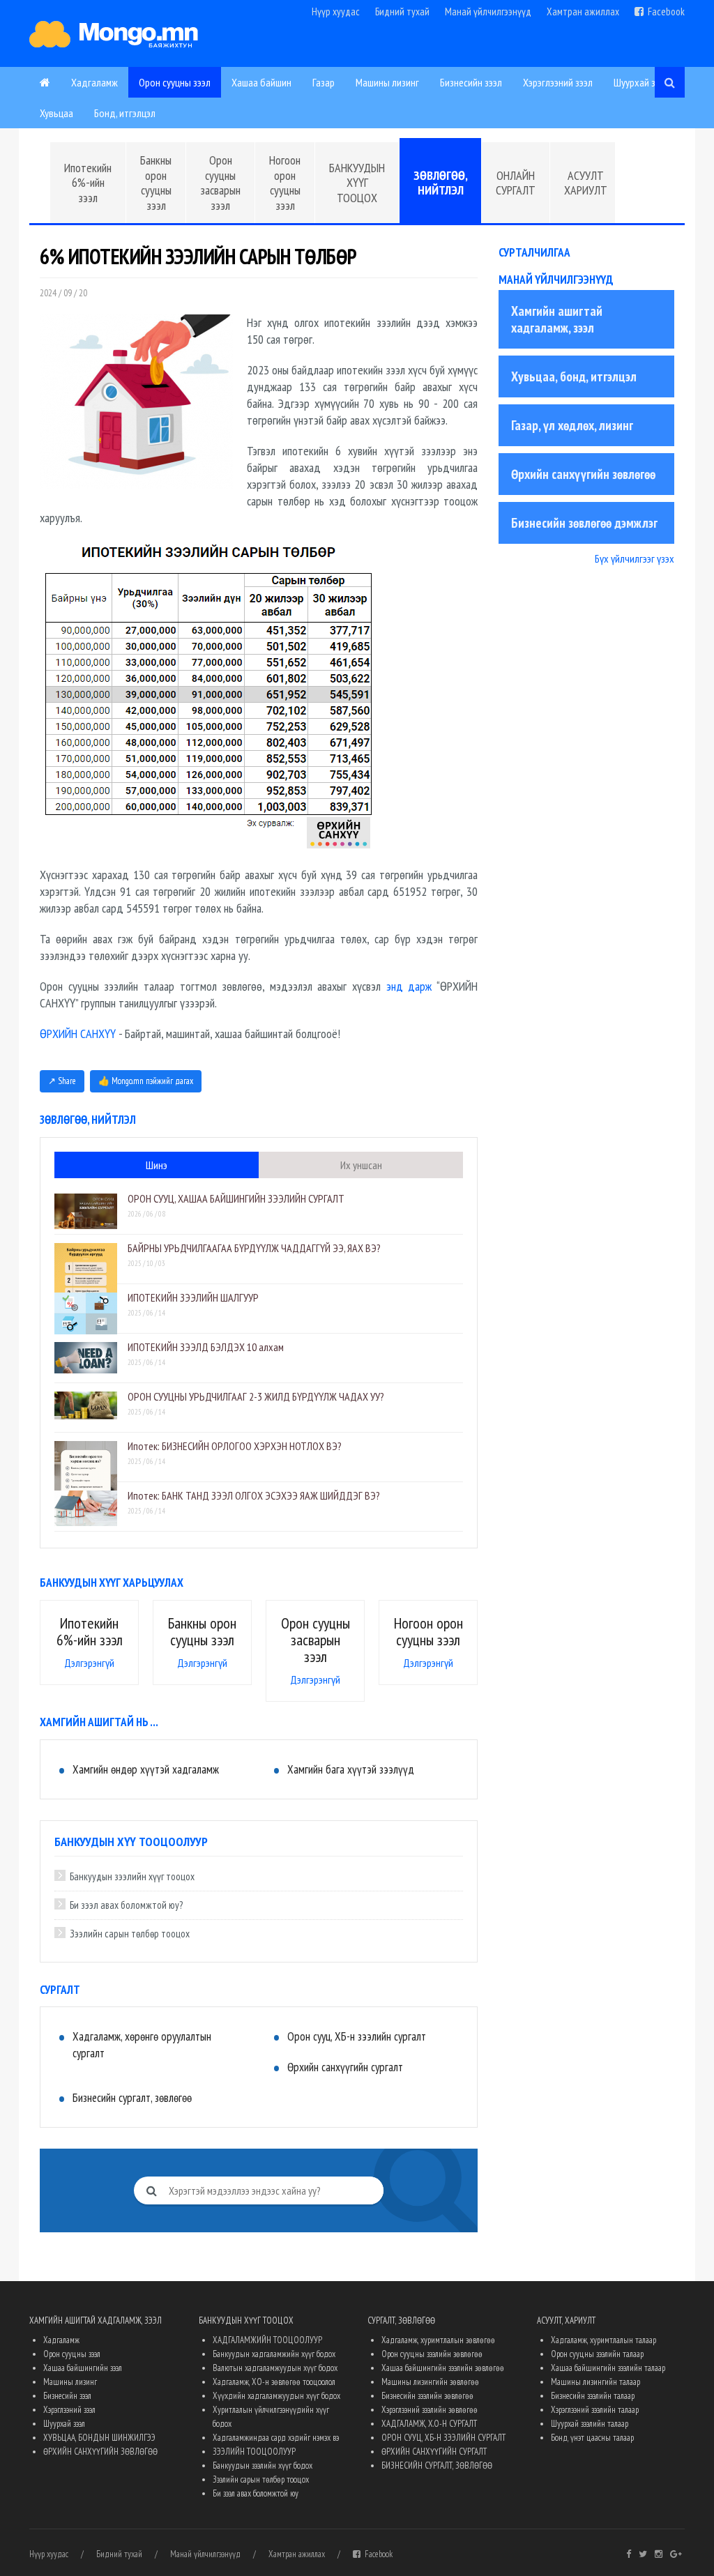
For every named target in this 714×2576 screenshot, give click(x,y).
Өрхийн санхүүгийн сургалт (345, 2067)
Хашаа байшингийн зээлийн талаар (608, 2368)
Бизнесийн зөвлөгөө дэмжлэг (584, 523)
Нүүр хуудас (336, 12)
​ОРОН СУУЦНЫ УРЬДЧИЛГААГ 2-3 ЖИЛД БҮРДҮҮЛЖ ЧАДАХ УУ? (256, 1396)
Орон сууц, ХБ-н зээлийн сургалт (357, 2036)
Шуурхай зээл (641, 82)
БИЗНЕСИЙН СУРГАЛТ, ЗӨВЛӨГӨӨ (437, 2466)
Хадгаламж (94, 82)
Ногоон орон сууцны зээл (285, 183)
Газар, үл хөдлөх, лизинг (572, 425)
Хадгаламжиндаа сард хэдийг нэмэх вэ (276, 2438)
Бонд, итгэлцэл (125, 113)
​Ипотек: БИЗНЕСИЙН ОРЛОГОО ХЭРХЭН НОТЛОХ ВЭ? (235, 1446)
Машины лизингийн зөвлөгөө (430, 2382)
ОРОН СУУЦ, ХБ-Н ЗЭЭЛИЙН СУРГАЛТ (443, 2438)
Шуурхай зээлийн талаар (590, 2424)
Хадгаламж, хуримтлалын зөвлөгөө (438, 2340)
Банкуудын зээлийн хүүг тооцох (132, 1876)
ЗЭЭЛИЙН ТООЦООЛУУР (254, 2452)
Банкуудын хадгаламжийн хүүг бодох (274, 2354)
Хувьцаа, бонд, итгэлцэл (574, 376)
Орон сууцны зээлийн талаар (597, 2354)
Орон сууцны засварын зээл (220, 183)
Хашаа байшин (261, 82)
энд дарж (409, 986)
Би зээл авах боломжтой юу (256, 2493)
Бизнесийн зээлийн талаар (593, 2396)
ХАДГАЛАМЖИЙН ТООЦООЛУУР (267, 2340)
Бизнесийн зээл (471, 82)
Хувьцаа (56, 113)
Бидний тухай (402, 12)
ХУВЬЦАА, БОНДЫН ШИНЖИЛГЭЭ (99, 2438)
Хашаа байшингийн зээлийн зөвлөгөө (443, 2368)
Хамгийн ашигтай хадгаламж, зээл (557, 319)
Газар (324, 82)
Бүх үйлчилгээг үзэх (635, 558)
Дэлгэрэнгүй (89, 1663)
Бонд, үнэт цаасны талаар (592, 2438)
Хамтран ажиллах (583, 12)
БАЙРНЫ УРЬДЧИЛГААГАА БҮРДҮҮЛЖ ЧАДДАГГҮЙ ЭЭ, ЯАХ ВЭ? (254, 1248)
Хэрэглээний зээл (558, 82)
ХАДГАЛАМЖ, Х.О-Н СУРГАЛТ (429, 2424)
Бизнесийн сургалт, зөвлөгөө (132, 2098)
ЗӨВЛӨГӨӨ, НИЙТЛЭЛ (441, 183)
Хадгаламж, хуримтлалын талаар (603, 2340)
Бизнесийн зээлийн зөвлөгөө (427, 2396)
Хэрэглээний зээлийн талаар (595, 2410)
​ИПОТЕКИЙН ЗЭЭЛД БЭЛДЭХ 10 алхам (206, 1347)
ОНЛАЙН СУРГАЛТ (516, 183)
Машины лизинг (387, 82)
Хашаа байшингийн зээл (83, 2368)
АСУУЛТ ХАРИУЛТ (586, 183)
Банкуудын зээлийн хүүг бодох (263, 2466)
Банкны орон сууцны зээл (156, 183)
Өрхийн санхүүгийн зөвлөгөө (583, 474)
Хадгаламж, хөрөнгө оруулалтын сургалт (142, 2045)
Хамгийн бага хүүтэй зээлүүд (351, 1769)
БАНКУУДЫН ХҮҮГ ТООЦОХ (357, 183)
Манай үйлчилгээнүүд (488, 12)
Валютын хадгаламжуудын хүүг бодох (275, 2368)
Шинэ (157, 1165)
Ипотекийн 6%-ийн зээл (88, 183)
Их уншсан (361, 1165)
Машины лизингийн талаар (595, 2382)
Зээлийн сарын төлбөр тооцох (130, 1934)
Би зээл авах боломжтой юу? (126, 1905)
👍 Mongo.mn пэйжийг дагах (146, 1081)
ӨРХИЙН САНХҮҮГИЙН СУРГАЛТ (434, 2452)
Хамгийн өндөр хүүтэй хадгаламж (146, 1769)
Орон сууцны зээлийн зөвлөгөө (432, 2354)
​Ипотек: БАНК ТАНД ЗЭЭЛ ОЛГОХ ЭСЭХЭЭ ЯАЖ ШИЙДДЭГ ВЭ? (254, 1495)
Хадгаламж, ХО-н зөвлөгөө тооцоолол (274, 2382)
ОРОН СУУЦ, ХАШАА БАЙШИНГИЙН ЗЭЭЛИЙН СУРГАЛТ (236, 1198)
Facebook (664, 12)
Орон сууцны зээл (175, 82)
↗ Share (62, 1081)
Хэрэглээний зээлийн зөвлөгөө (430, 2410)
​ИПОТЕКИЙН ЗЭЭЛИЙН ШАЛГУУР (193, 1297)
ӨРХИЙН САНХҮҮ (78, 1034)
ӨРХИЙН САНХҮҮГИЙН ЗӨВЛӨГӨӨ (100, 2452)
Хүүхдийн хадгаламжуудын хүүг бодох (276, 2396)
